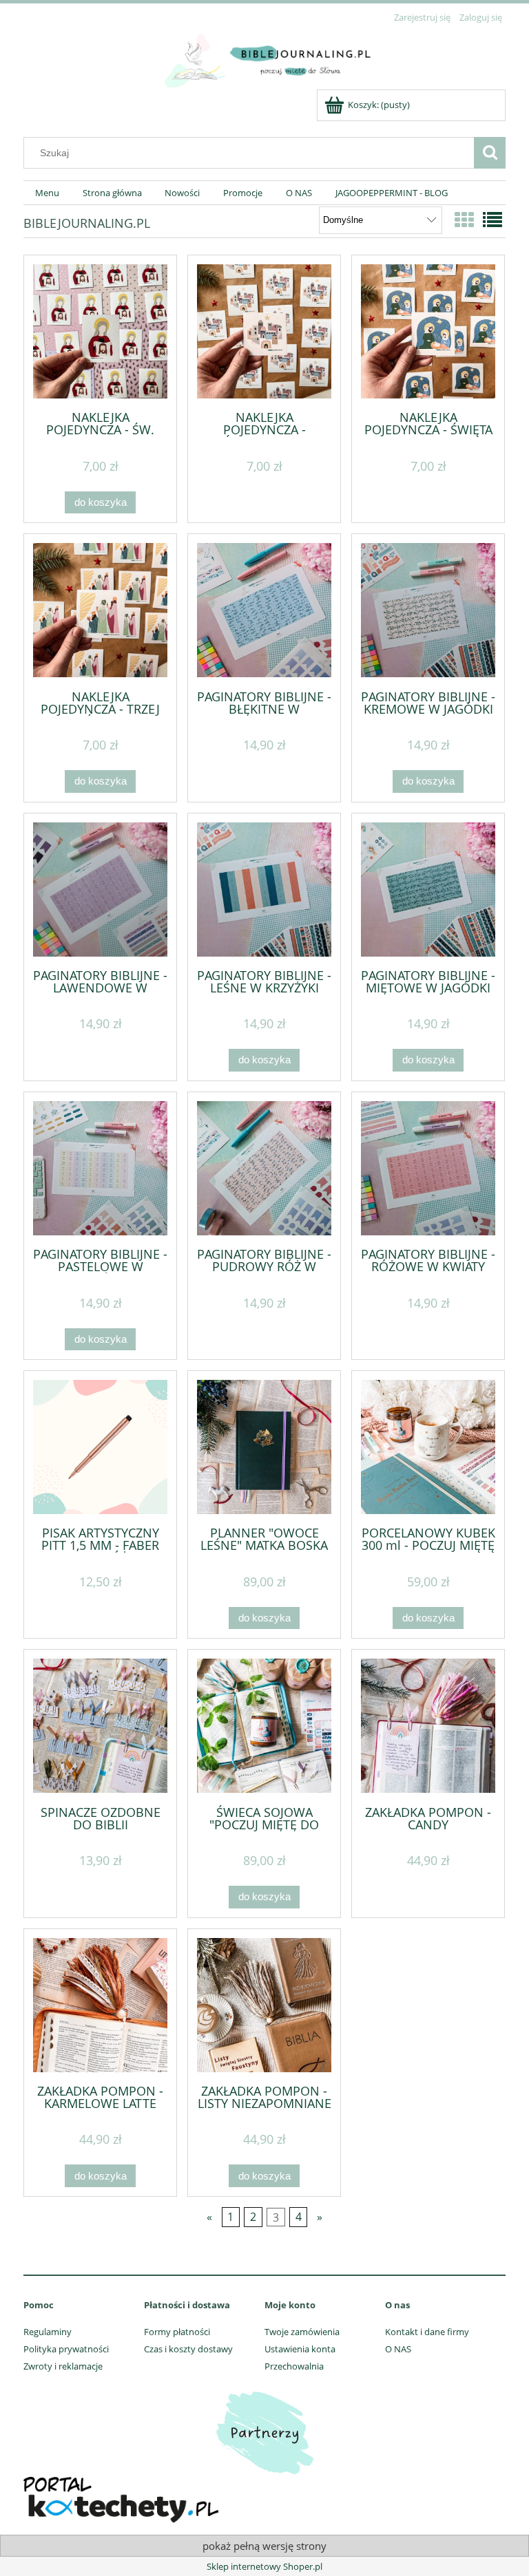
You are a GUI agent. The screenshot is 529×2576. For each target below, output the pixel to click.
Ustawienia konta (300, 2349)
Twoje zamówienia (302, 2332)
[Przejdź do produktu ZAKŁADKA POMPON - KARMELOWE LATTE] (100, 2005)
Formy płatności (177, 2332)
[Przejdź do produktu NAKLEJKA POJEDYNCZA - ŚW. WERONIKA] (100, 331)
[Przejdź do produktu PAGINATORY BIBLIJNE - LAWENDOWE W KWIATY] (100, 890)
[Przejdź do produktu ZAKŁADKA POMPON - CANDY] (428, 1726)
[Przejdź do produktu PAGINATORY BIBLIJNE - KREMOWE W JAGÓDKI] (428, 610)
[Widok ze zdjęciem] (464, 220)
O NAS (398, 2349)
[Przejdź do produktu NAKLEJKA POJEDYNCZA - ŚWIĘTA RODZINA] (428, 331)
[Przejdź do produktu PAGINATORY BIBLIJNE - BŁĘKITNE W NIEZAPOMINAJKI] (264, 610)
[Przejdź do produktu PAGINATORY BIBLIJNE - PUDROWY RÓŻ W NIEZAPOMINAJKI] (264, 1168)
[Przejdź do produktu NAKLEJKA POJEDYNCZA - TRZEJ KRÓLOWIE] (100, 610)
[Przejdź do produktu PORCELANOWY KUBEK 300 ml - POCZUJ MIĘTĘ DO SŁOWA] (428, 1447)
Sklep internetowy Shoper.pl (264, 2566)
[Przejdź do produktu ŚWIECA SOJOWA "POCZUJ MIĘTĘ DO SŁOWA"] (264, 1726)
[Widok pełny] (492, 220)
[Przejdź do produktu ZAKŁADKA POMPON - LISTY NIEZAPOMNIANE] (264, 2005)
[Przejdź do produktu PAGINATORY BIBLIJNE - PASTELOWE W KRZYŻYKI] (100, 1168)
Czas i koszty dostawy (188, 2349)
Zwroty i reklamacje (63, 2366)
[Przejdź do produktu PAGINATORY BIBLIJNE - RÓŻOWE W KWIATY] (428, 1168)
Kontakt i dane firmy (427, 2332)
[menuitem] (47, 193)
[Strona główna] (264, 58)
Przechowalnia (294, 2366)
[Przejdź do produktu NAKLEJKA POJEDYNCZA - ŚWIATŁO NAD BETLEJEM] (264, 331)
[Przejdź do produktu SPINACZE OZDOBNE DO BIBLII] (100, 1726)
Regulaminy (48, 2332)
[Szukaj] (490, 153)
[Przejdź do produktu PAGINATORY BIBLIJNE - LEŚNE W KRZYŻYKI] (264, 890)
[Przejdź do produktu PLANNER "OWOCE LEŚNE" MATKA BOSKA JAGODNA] (264, 1447)
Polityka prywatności (66, 2349)
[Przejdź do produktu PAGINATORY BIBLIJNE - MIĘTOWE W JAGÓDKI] (428, 890)
